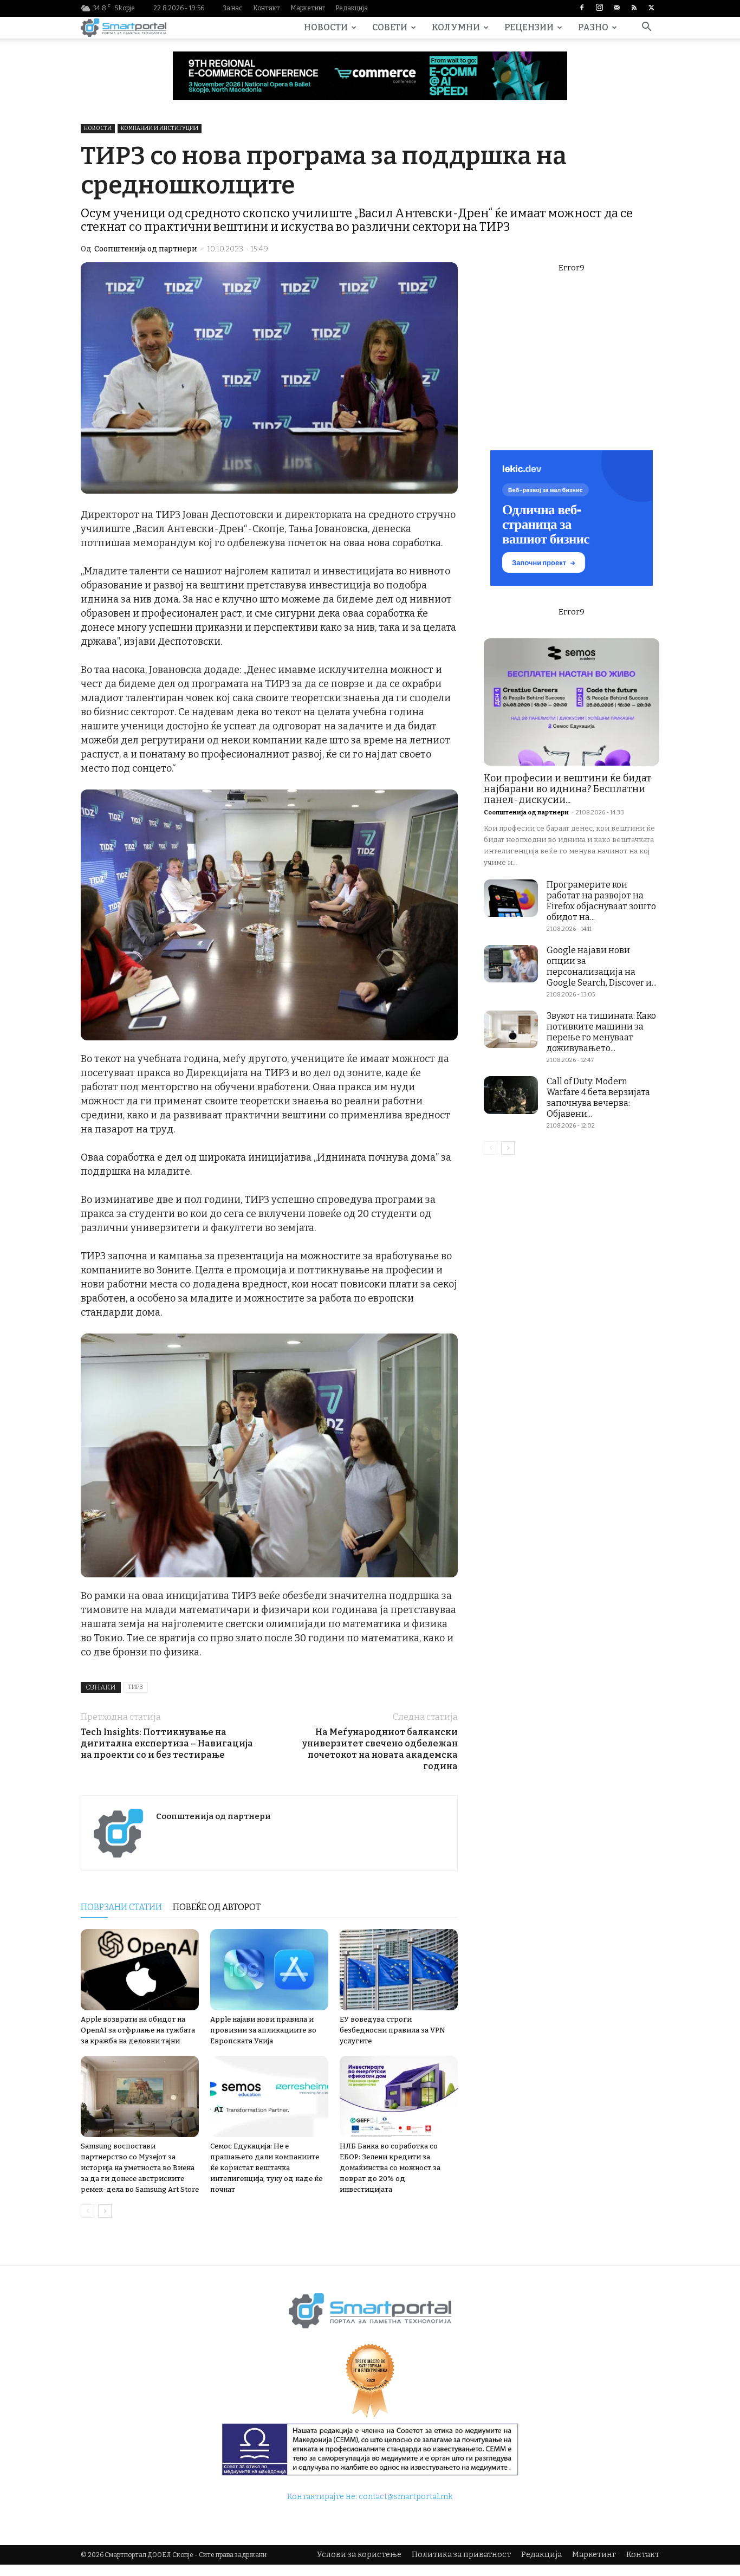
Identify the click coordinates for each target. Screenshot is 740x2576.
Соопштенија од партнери (146, 249)
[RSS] (634, 8)
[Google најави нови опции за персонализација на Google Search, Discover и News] (511, 964)
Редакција (352, 8)
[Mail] (616, 8)
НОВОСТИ (326, 27)
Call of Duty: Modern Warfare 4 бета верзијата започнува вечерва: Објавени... (598, 1098)
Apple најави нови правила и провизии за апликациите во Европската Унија (263, 2030)
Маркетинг (308, 8)
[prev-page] (87, 2211)
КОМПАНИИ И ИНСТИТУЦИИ (160, 128)
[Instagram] (599, 8)
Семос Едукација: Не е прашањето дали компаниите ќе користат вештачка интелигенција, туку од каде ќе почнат (266, 2168)
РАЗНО (593, 27)
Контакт (267, 8)
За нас (233, 8)
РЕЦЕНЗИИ (529, 27)
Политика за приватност (461, 2555)
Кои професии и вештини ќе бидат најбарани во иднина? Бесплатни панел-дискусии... (568, 789)
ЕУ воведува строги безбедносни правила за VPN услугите (392, 2030)
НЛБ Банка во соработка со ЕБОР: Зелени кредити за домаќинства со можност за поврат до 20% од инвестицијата (390, 2168)
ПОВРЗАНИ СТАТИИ (121, 1907)
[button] (646, 28)
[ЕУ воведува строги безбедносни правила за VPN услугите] (399, 1970)
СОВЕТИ (390, 27)
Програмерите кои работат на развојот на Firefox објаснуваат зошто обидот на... (601, 901)
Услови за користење (359, 2555)
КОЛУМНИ (456, 27)
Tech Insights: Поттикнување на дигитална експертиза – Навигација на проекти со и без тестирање (167, 1743)
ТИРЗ (135, 1687)
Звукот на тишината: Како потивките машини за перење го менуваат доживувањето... (601, 1032)
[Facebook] (582, 8)
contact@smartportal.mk (405, 2497)
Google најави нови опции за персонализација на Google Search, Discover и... (602, 966)
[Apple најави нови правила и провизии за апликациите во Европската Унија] (269, 1970)
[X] (651, 8)
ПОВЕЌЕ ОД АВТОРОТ (217, 1907)
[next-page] (105, 2211)
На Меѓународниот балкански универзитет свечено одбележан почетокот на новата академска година (380, 1749)
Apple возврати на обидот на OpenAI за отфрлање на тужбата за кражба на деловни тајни (138, 2030)
